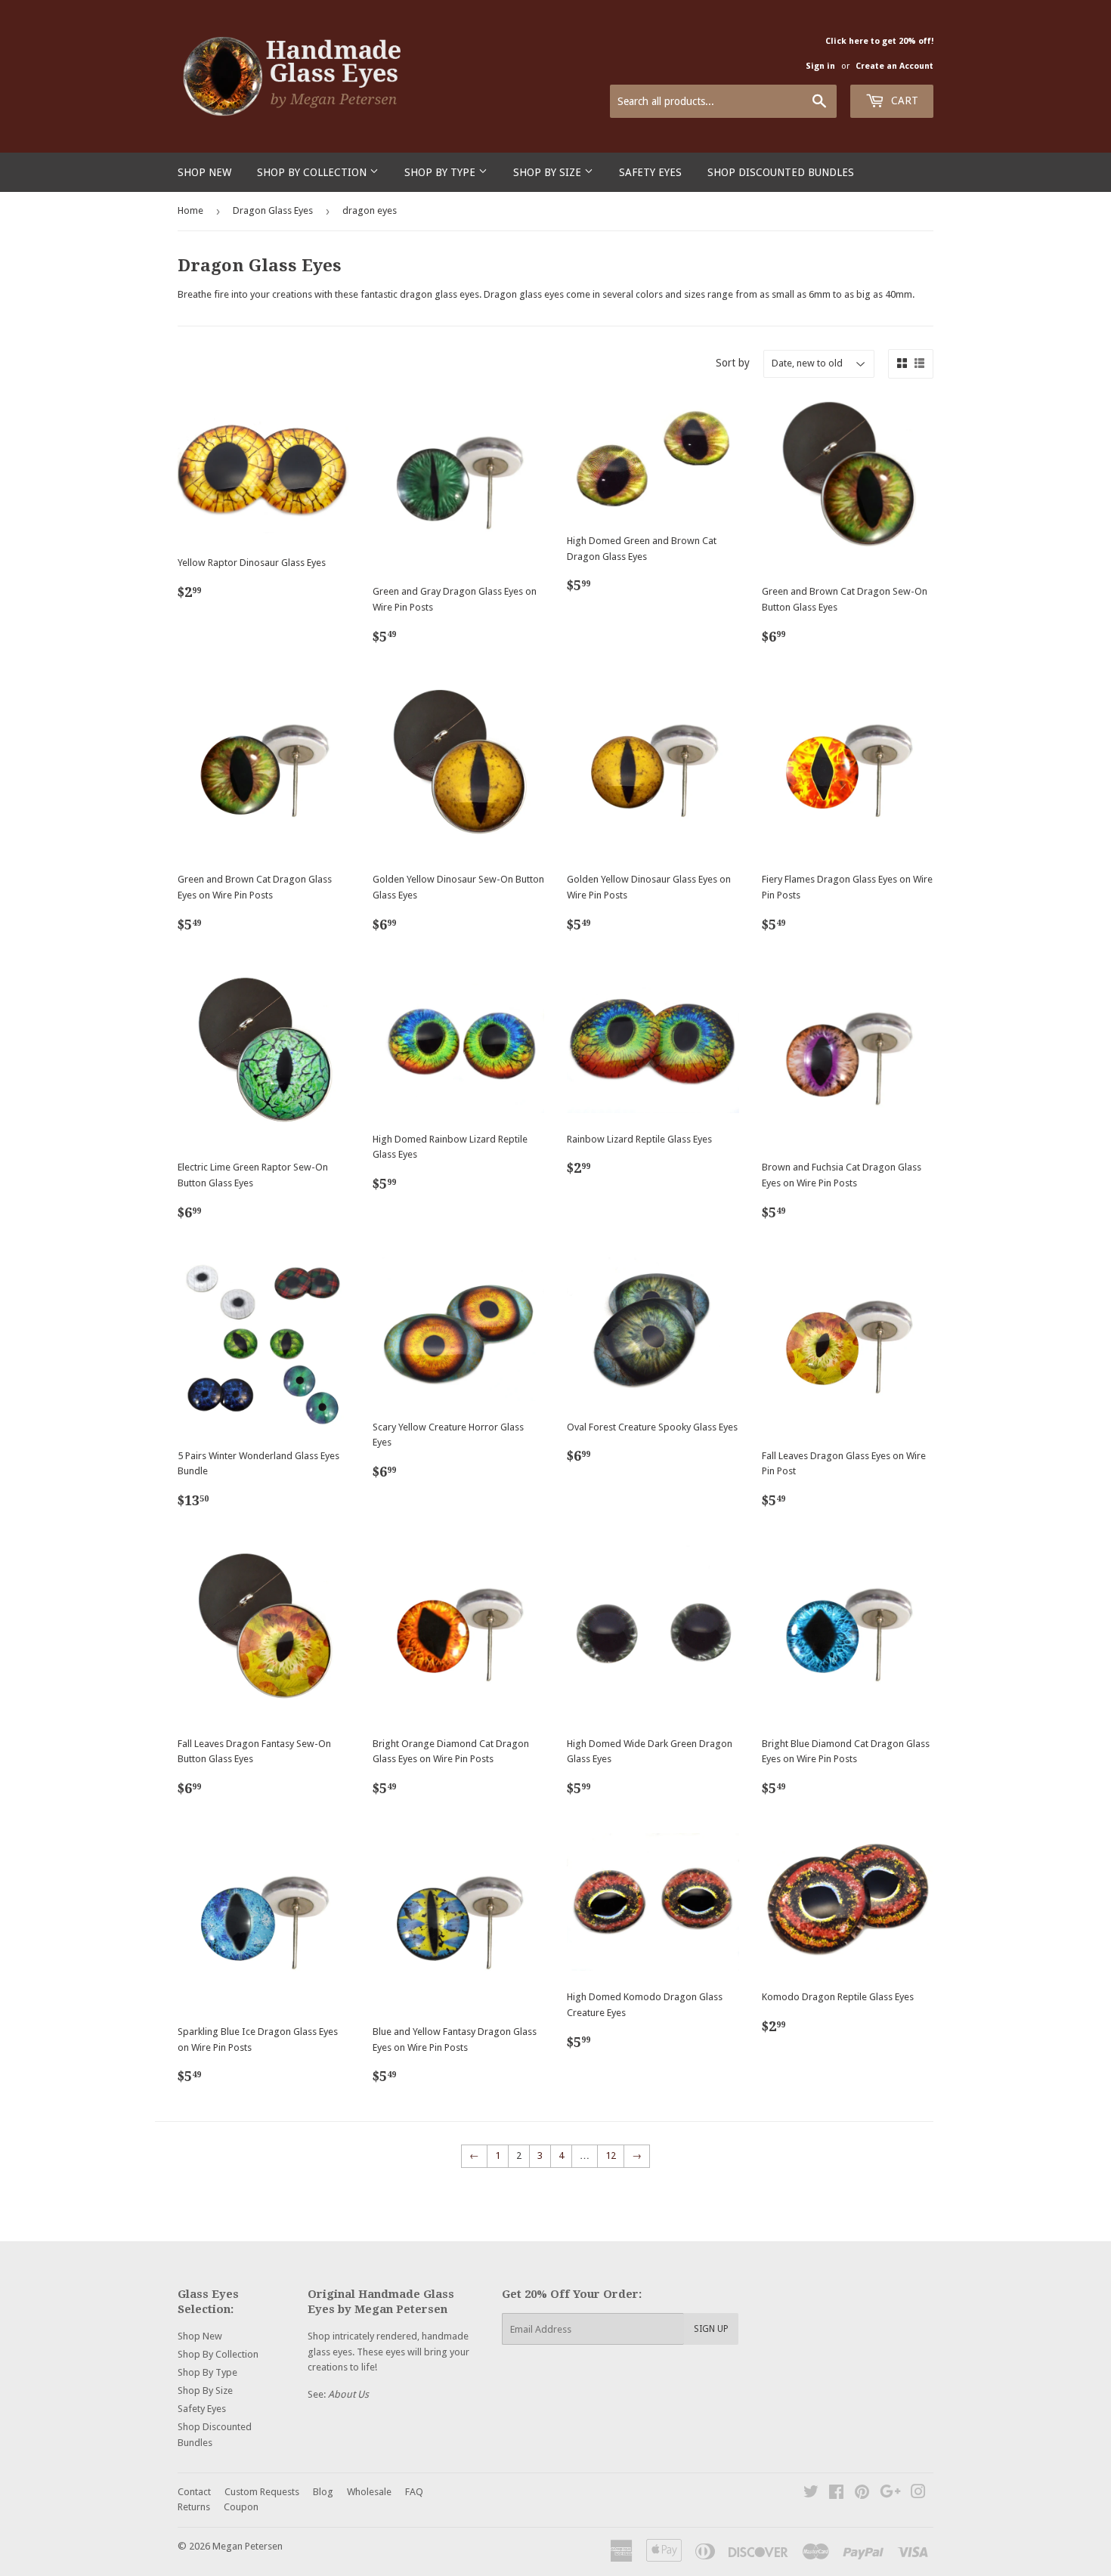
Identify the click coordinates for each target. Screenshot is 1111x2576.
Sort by (733, 363)
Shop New (204, 172)
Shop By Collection (313, 172)
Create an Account (894, 66)
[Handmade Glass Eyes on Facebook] (836, 2494)
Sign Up (711, 2329)
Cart (903, 101)
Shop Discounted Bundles (781, 172)
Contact (194, 2492)
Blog (323, 2492)
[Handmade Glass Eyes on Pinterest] (862, 2494)
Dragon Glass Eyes (273, 210)
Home (190, 210)
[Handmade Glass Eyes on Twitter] (811, 2494)
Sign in (820, 66)
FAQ (414, 2492)
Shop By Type (441, 172)
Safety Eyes (650, 172)
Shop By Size (549, 172)
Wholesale (369, 2492)
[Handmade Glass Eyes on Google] (890, 2494)
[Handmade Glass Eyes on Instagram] (918, 2494)
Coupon (241, 2507)
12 (611, 2155)
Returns (194, 2507)
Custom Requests (262, 2492)
